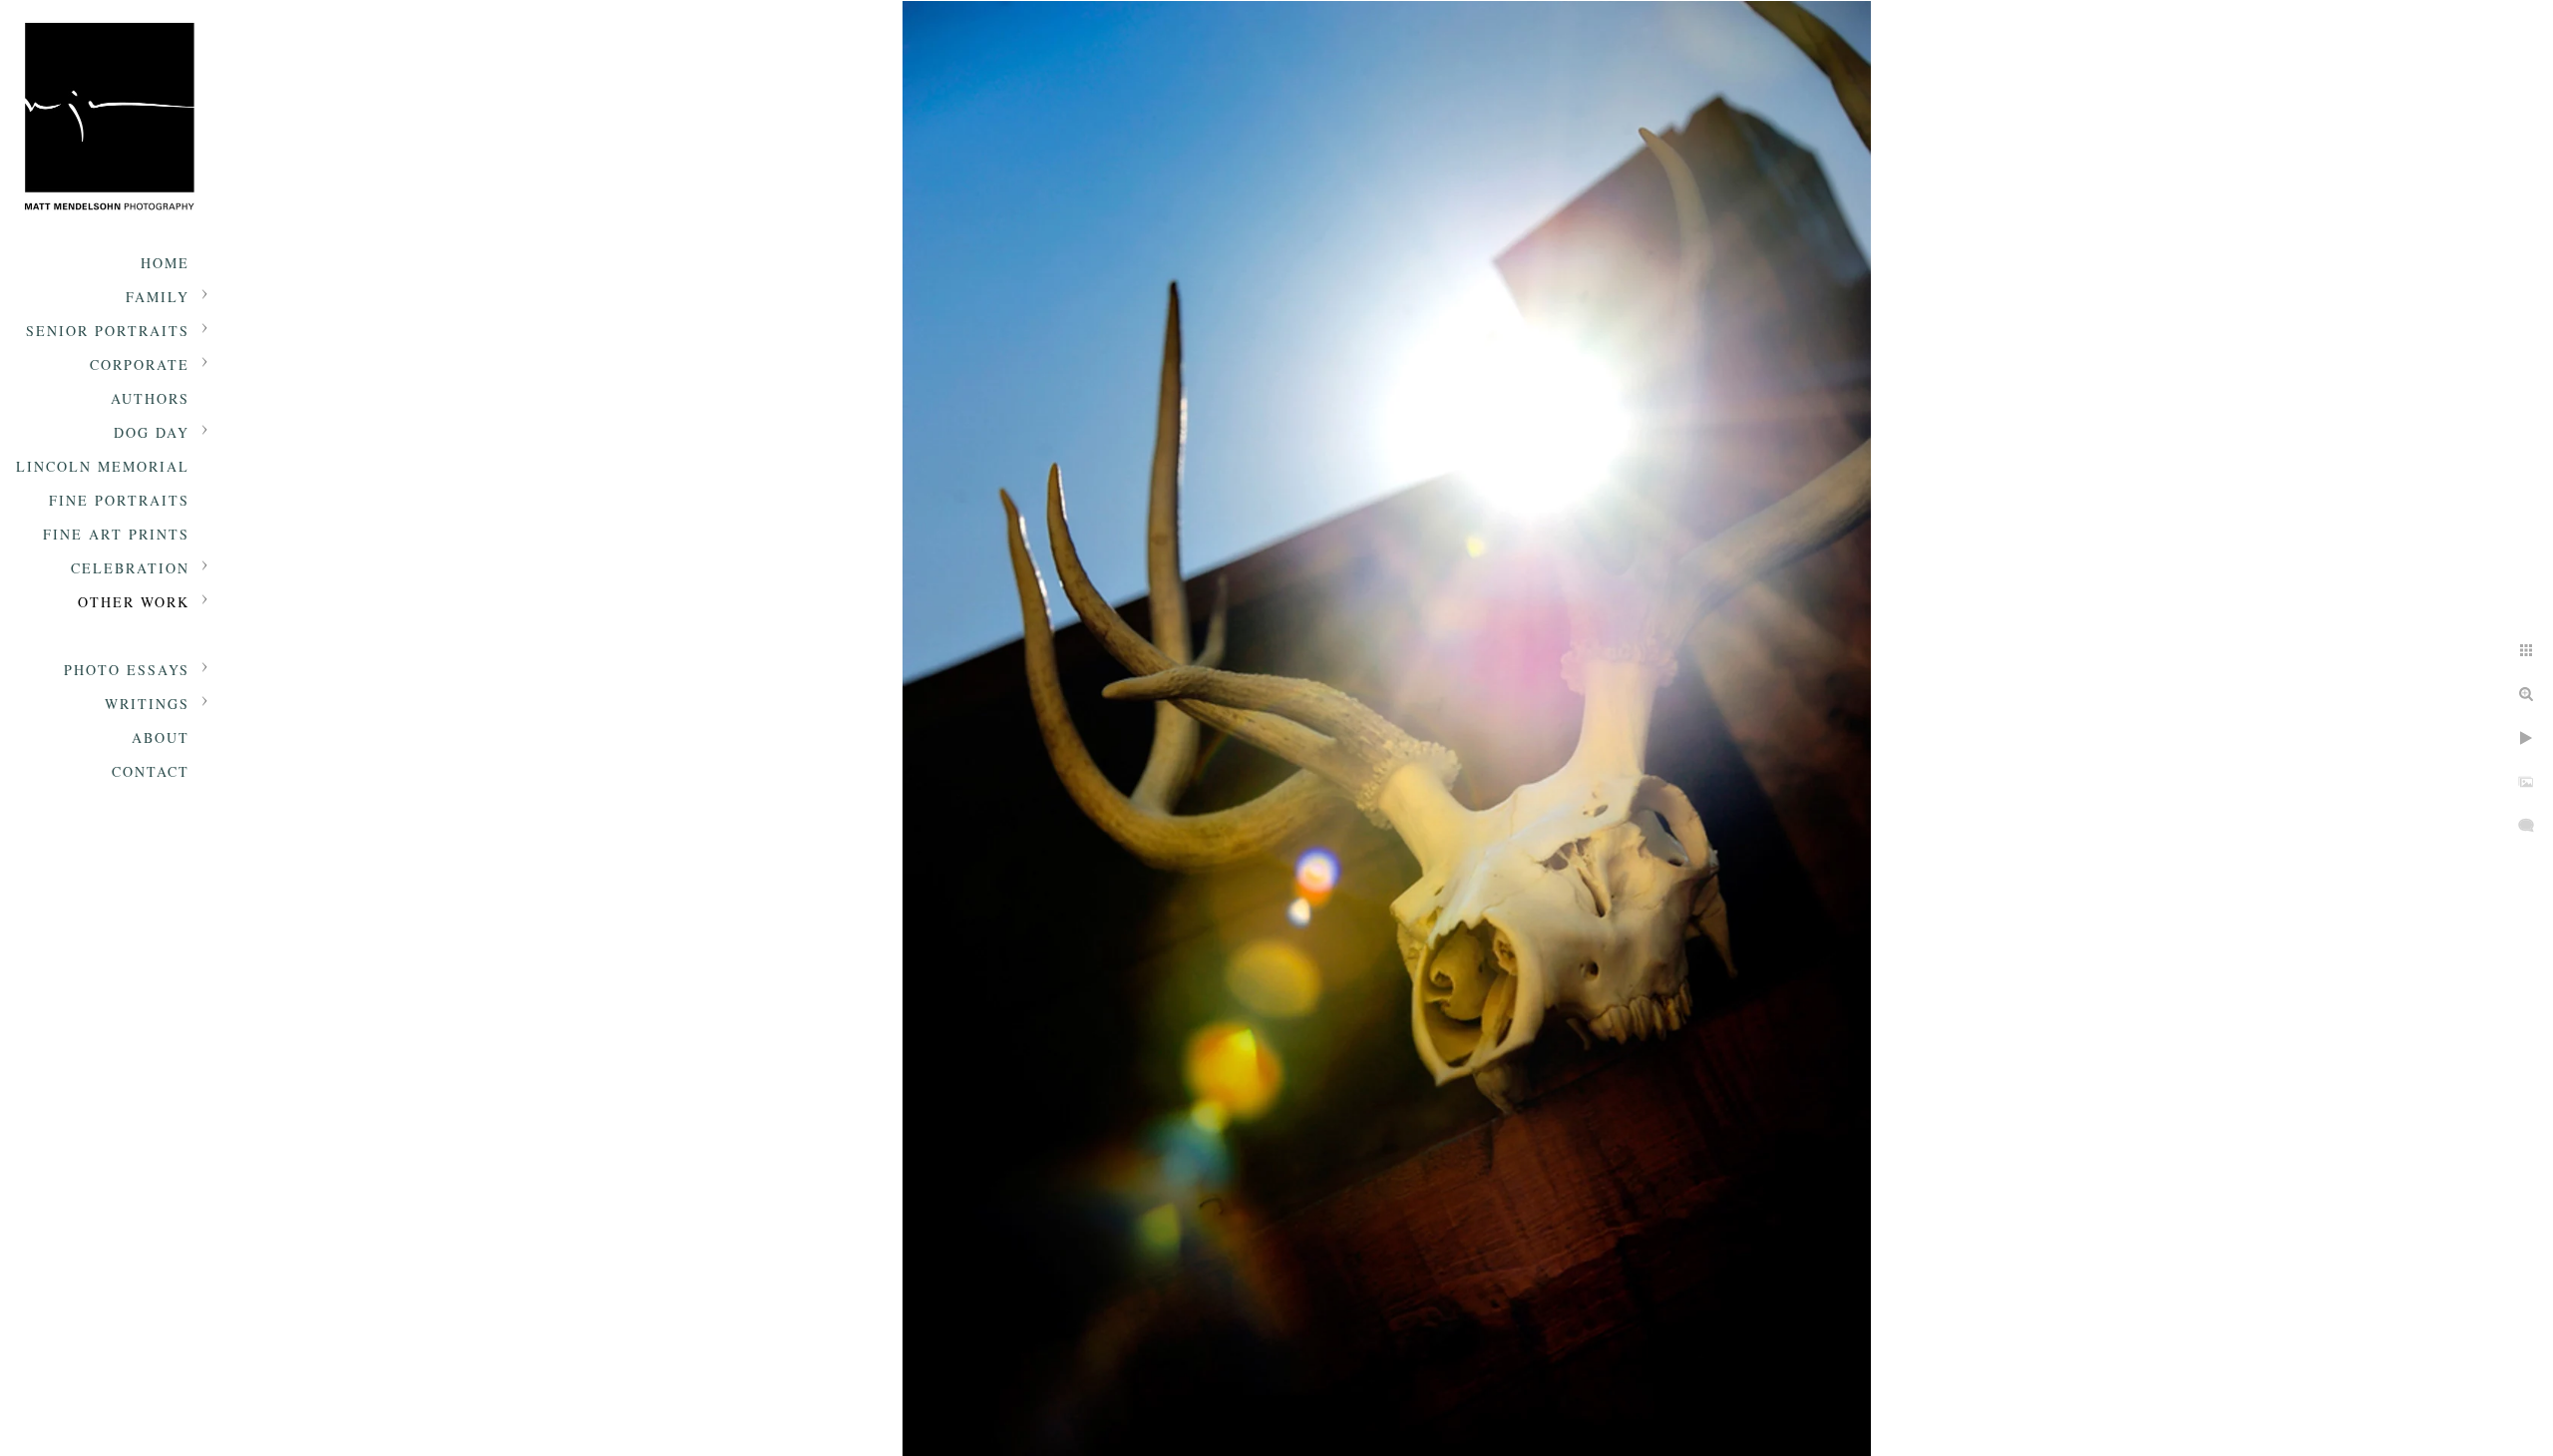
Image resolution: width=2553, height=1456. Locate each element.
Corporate (140, 364)
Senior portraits (108, 331)
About (161, 737)
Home (165, 263)
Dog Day (152, 432)
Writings (147, 704)
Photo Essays (127, 670)
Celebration (130, 568)
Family (158, 297)
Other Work (134, 602)
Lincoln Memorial (103, 466)
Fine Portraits (119, 500)
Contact (151, 771)
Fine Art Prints (116, 534)
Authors (150, 398)
